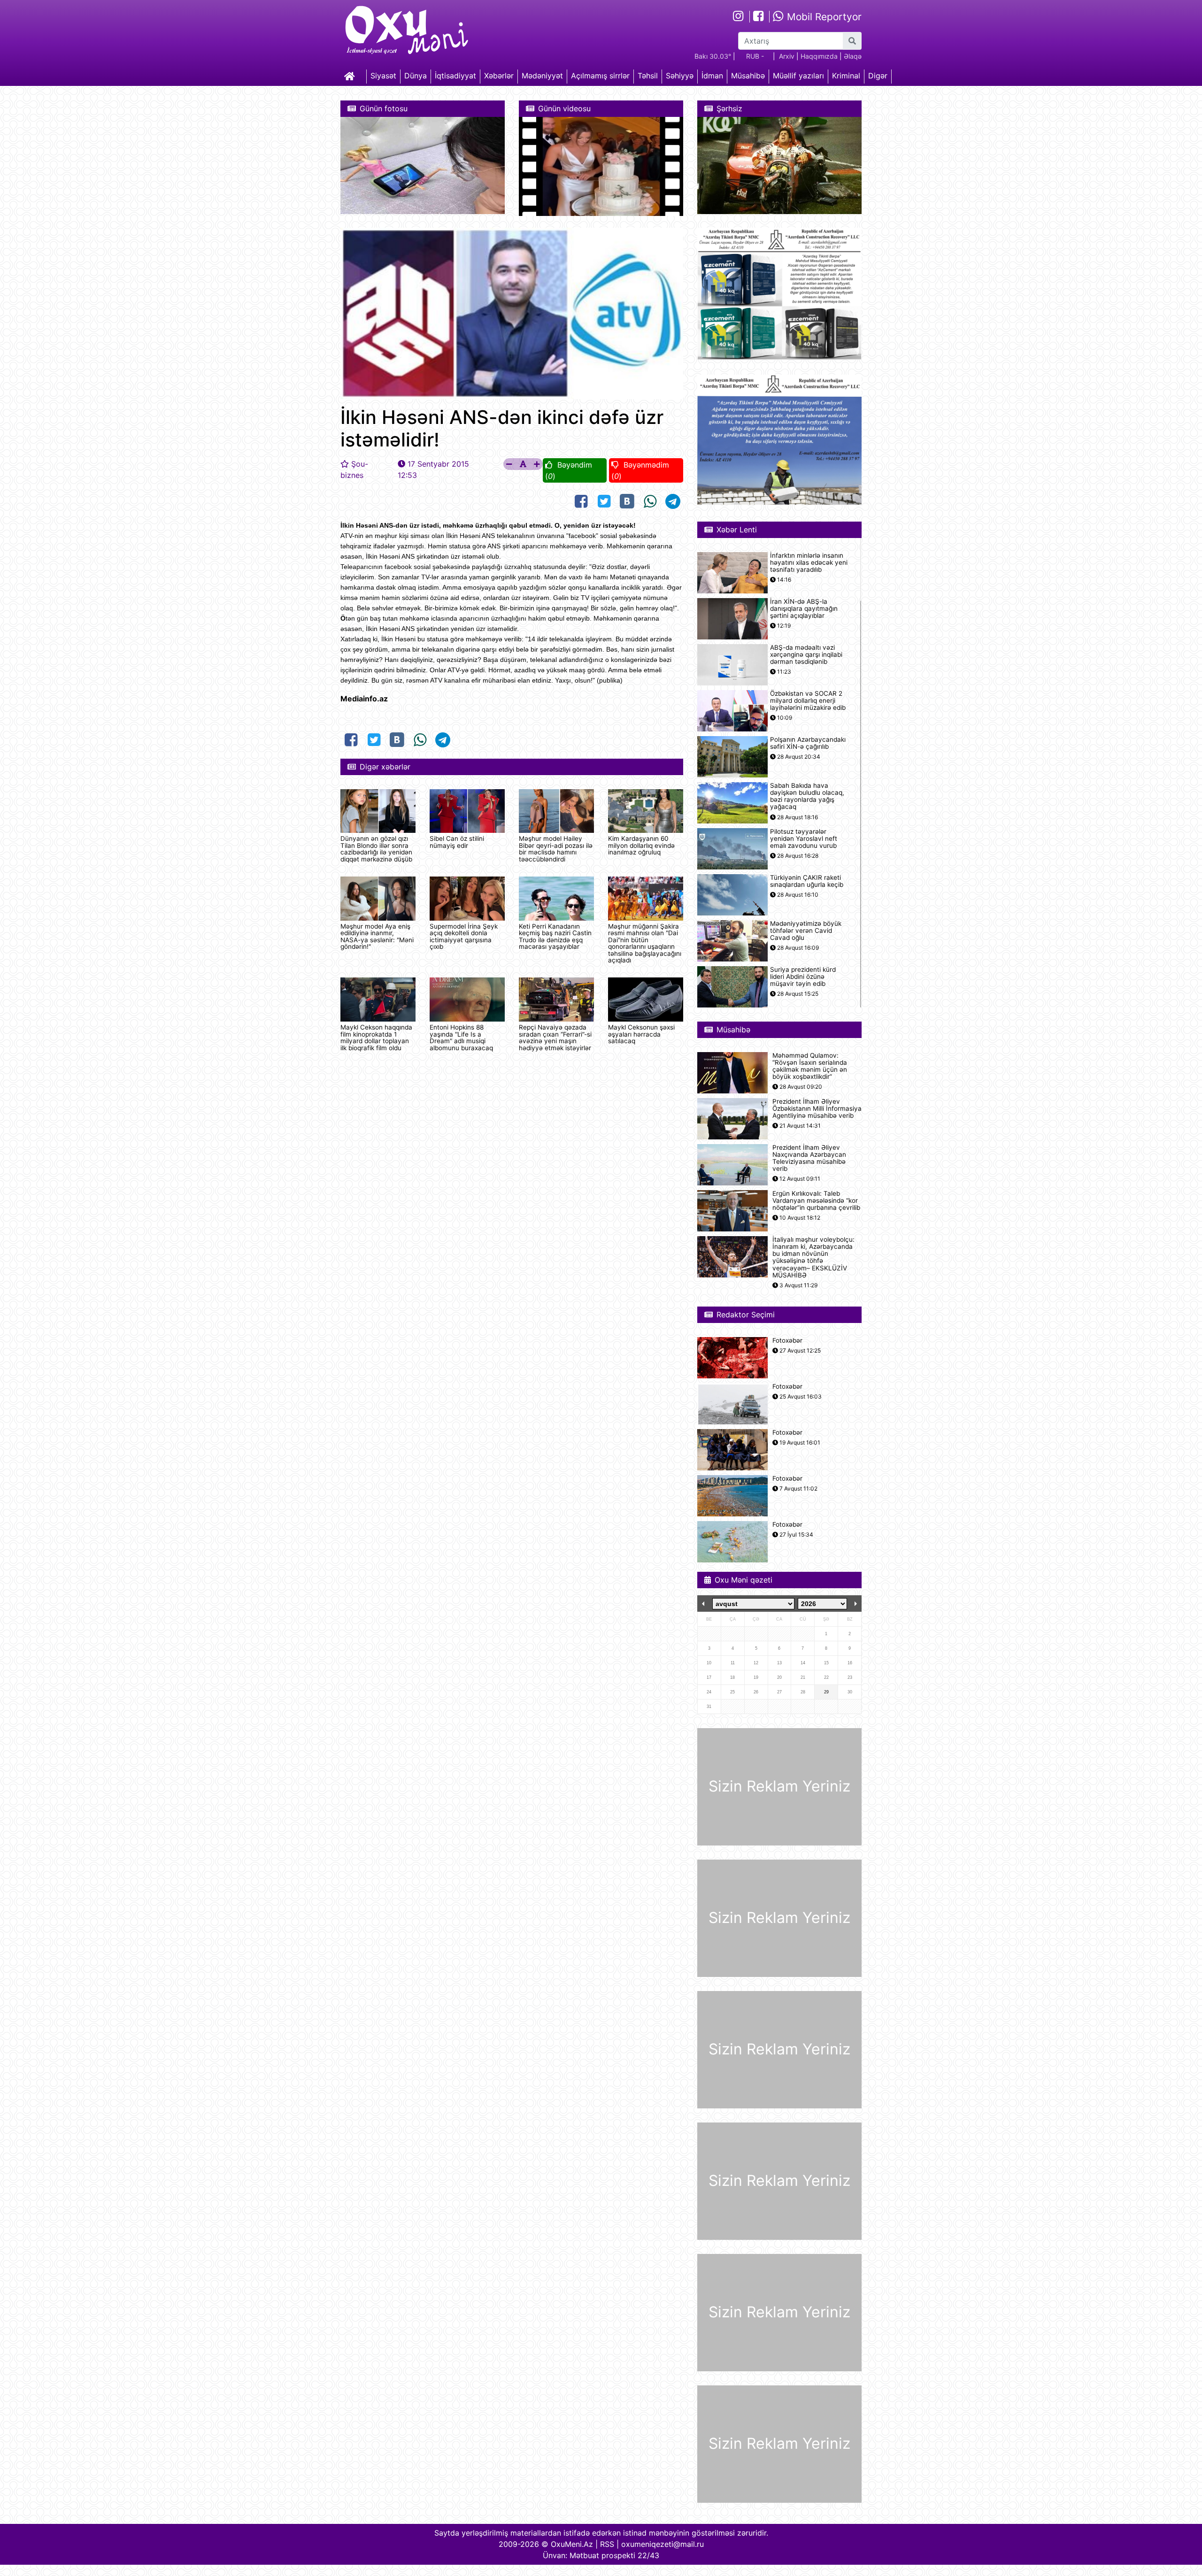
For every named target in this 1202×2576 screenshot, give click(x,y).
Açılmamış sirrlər (600, 76)
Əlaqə (853, 56)
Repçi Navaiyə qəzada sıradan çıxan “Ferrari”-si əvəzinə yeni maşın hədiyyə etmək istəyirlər (555, 1037)
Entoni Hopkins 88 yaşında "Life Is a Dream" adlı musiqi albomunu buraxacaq (461, 1037)
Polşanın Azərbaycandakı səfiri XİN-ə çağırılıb (808, 743)
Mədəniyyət (542, 76)
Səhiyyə (680, 76)
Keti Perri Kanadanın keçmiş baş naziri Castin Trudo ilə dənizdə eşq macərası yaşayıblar (555, 936)
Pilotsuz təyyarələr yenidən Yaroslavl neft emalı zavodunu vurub (804, 839)
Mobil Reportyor (823, 17)
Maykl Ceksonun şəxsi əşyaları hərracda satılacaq (641, 1034)
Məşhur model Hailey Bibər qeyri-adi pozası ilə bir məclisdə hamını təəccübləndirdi (556, 849)
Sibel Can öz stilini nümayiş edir (457, 842)
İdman (712, 76)
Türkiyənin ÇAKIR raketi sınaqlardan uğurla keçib (807, 881)
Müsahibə (748, 76)
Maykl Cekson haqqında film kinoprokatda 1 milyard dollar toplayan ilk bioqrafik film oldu (376, 1037)
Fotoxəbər (787, 1341)
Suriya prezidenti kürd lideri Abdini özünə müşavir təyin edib (803, 977)
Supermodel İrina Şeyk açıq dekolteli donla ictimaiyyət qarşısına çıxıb (464, 936)
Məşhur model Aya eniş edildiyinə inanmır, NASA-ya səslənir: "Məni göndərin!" (377, 936)
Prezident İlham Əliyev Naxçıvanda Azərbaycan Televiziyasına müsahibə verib (809, 1158)
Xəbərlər (499, 76)
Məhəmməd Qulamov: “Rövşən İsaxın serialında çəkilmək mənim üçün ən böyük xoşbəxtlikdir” (810, 1066)
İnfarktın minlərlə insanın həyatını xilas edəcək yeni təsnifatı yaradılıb (809, 563)
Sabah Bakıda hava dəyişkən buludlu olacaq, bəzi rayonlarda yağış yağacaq (807, 796)
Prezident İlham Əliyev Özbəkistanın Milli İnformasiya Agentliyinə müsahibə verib (817, 1109)
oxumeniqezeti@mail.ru (663, 2544)
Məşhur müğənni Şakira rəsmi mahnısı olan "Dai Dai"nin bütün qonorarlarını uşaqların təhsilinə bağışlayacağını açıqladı (645, 943)
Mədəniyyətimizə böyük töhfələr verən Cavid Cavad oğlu (806, 931)
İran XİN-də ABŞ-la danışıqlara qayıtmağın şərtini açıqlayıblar (804, 609)
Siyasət (383, 76)
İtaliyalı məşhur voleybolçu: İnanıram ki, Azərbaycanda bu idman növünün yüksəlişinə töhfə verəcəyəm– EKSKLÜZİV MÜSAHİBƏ (813, 1257)
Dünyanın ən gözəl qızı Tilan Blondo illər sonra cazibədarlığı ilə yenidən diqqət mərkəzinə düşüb (376, 849)
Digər (878, 76)
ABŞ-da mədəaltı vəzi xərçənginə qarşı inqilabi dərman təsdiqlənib (806, 655)
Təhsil (648, 76)
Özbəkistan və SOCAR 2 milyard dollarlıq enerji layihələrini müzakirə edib (808, 701)
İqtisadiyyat (455, 76)
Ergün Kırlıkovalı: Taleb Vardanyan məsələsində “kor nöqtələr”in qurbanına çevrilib (816, 1201)
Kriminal (846, 76)
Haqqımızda (819, 56)
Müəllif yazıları (798, 76)
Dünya (416, 76)
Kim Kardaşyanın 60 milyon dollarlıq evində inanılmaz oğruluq (641, 845)
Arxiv (787, 56)
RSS (607, 2544)
